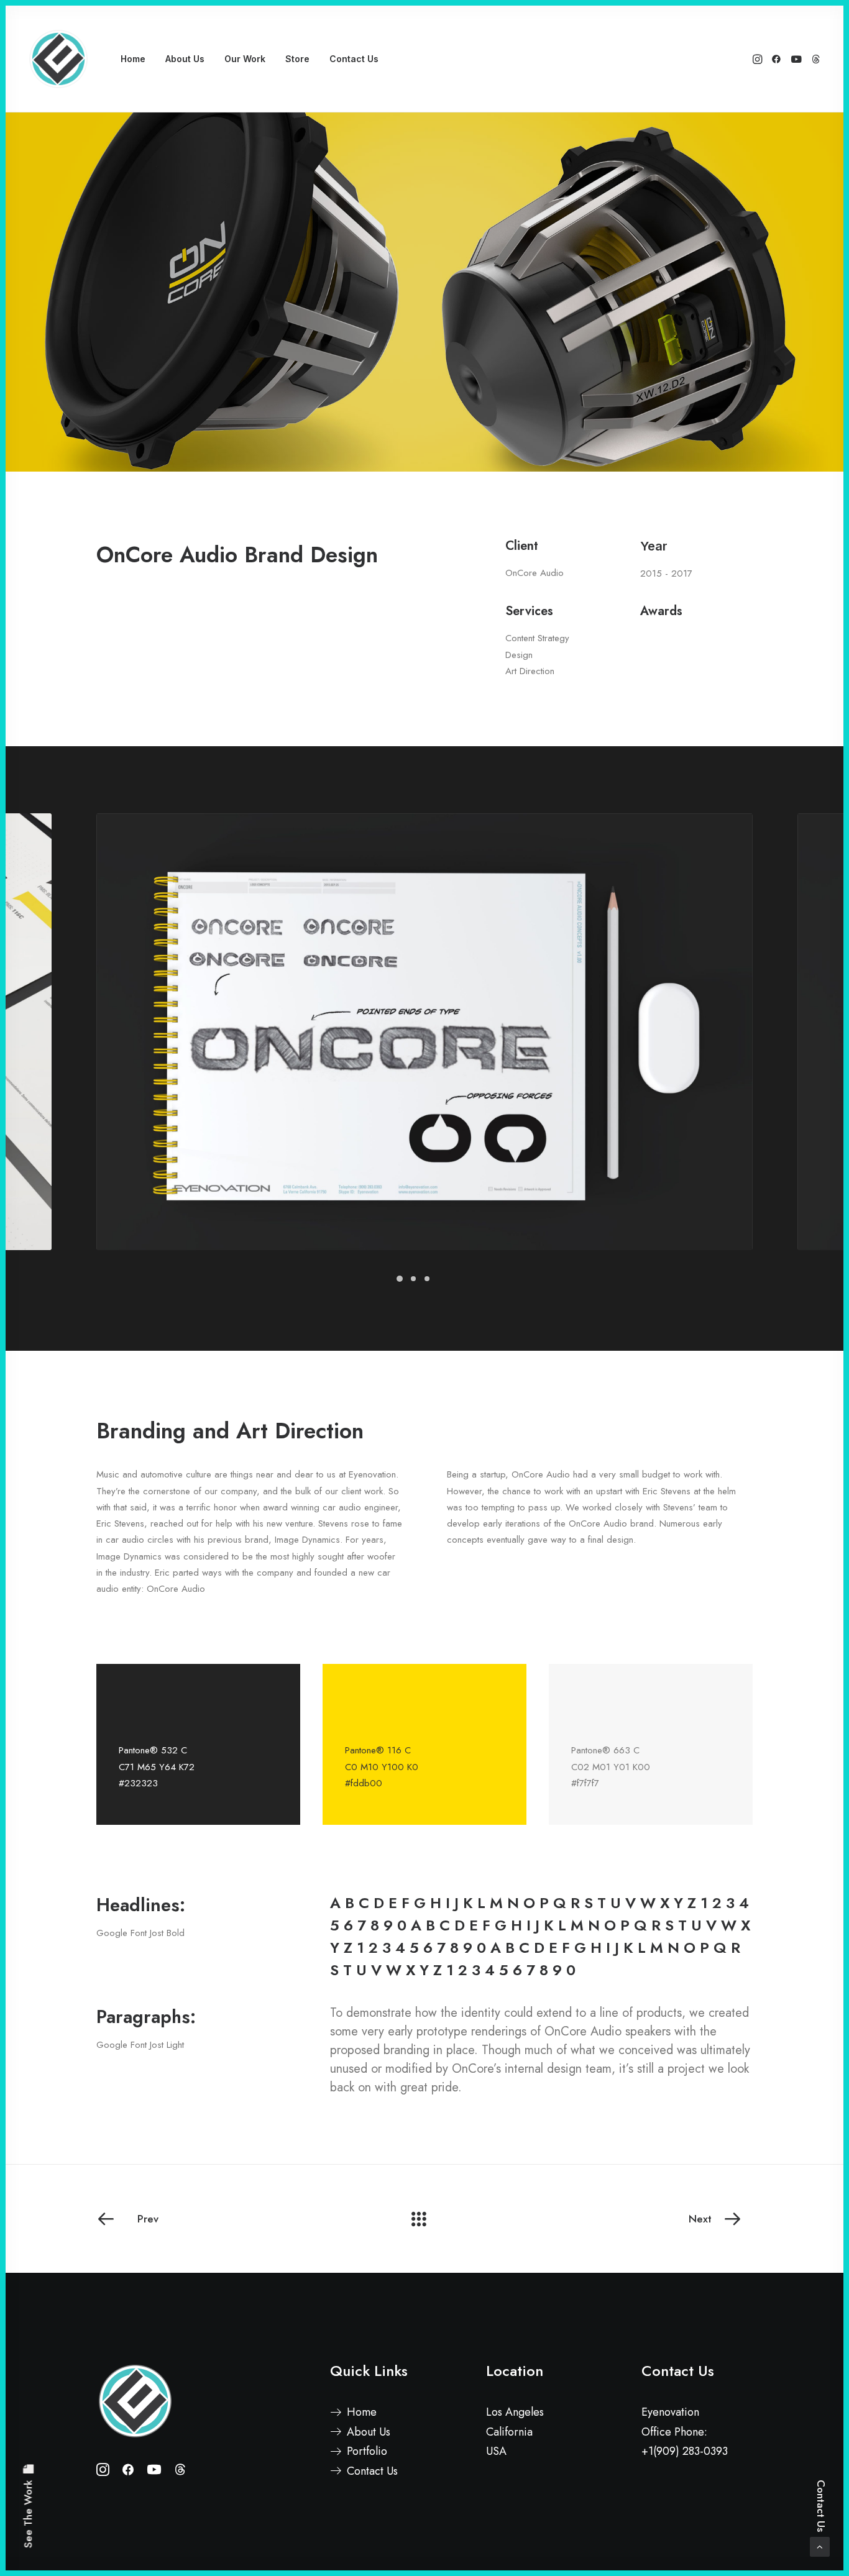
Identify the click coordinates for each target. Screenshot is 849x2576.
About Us (185, 59)
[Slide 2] (413, 1279)
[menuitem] (133, 59)
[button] (759, 59)
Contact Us (354, 59)
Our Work (245, 59)
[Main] (424, 2219)
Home (133, 59)
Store (297, 59)
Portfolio (367, 2451)
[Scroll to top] (820, 2546)
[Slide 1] (400, 1279)
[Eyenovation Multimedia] (58, 59)
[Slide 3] (427, 1279)
